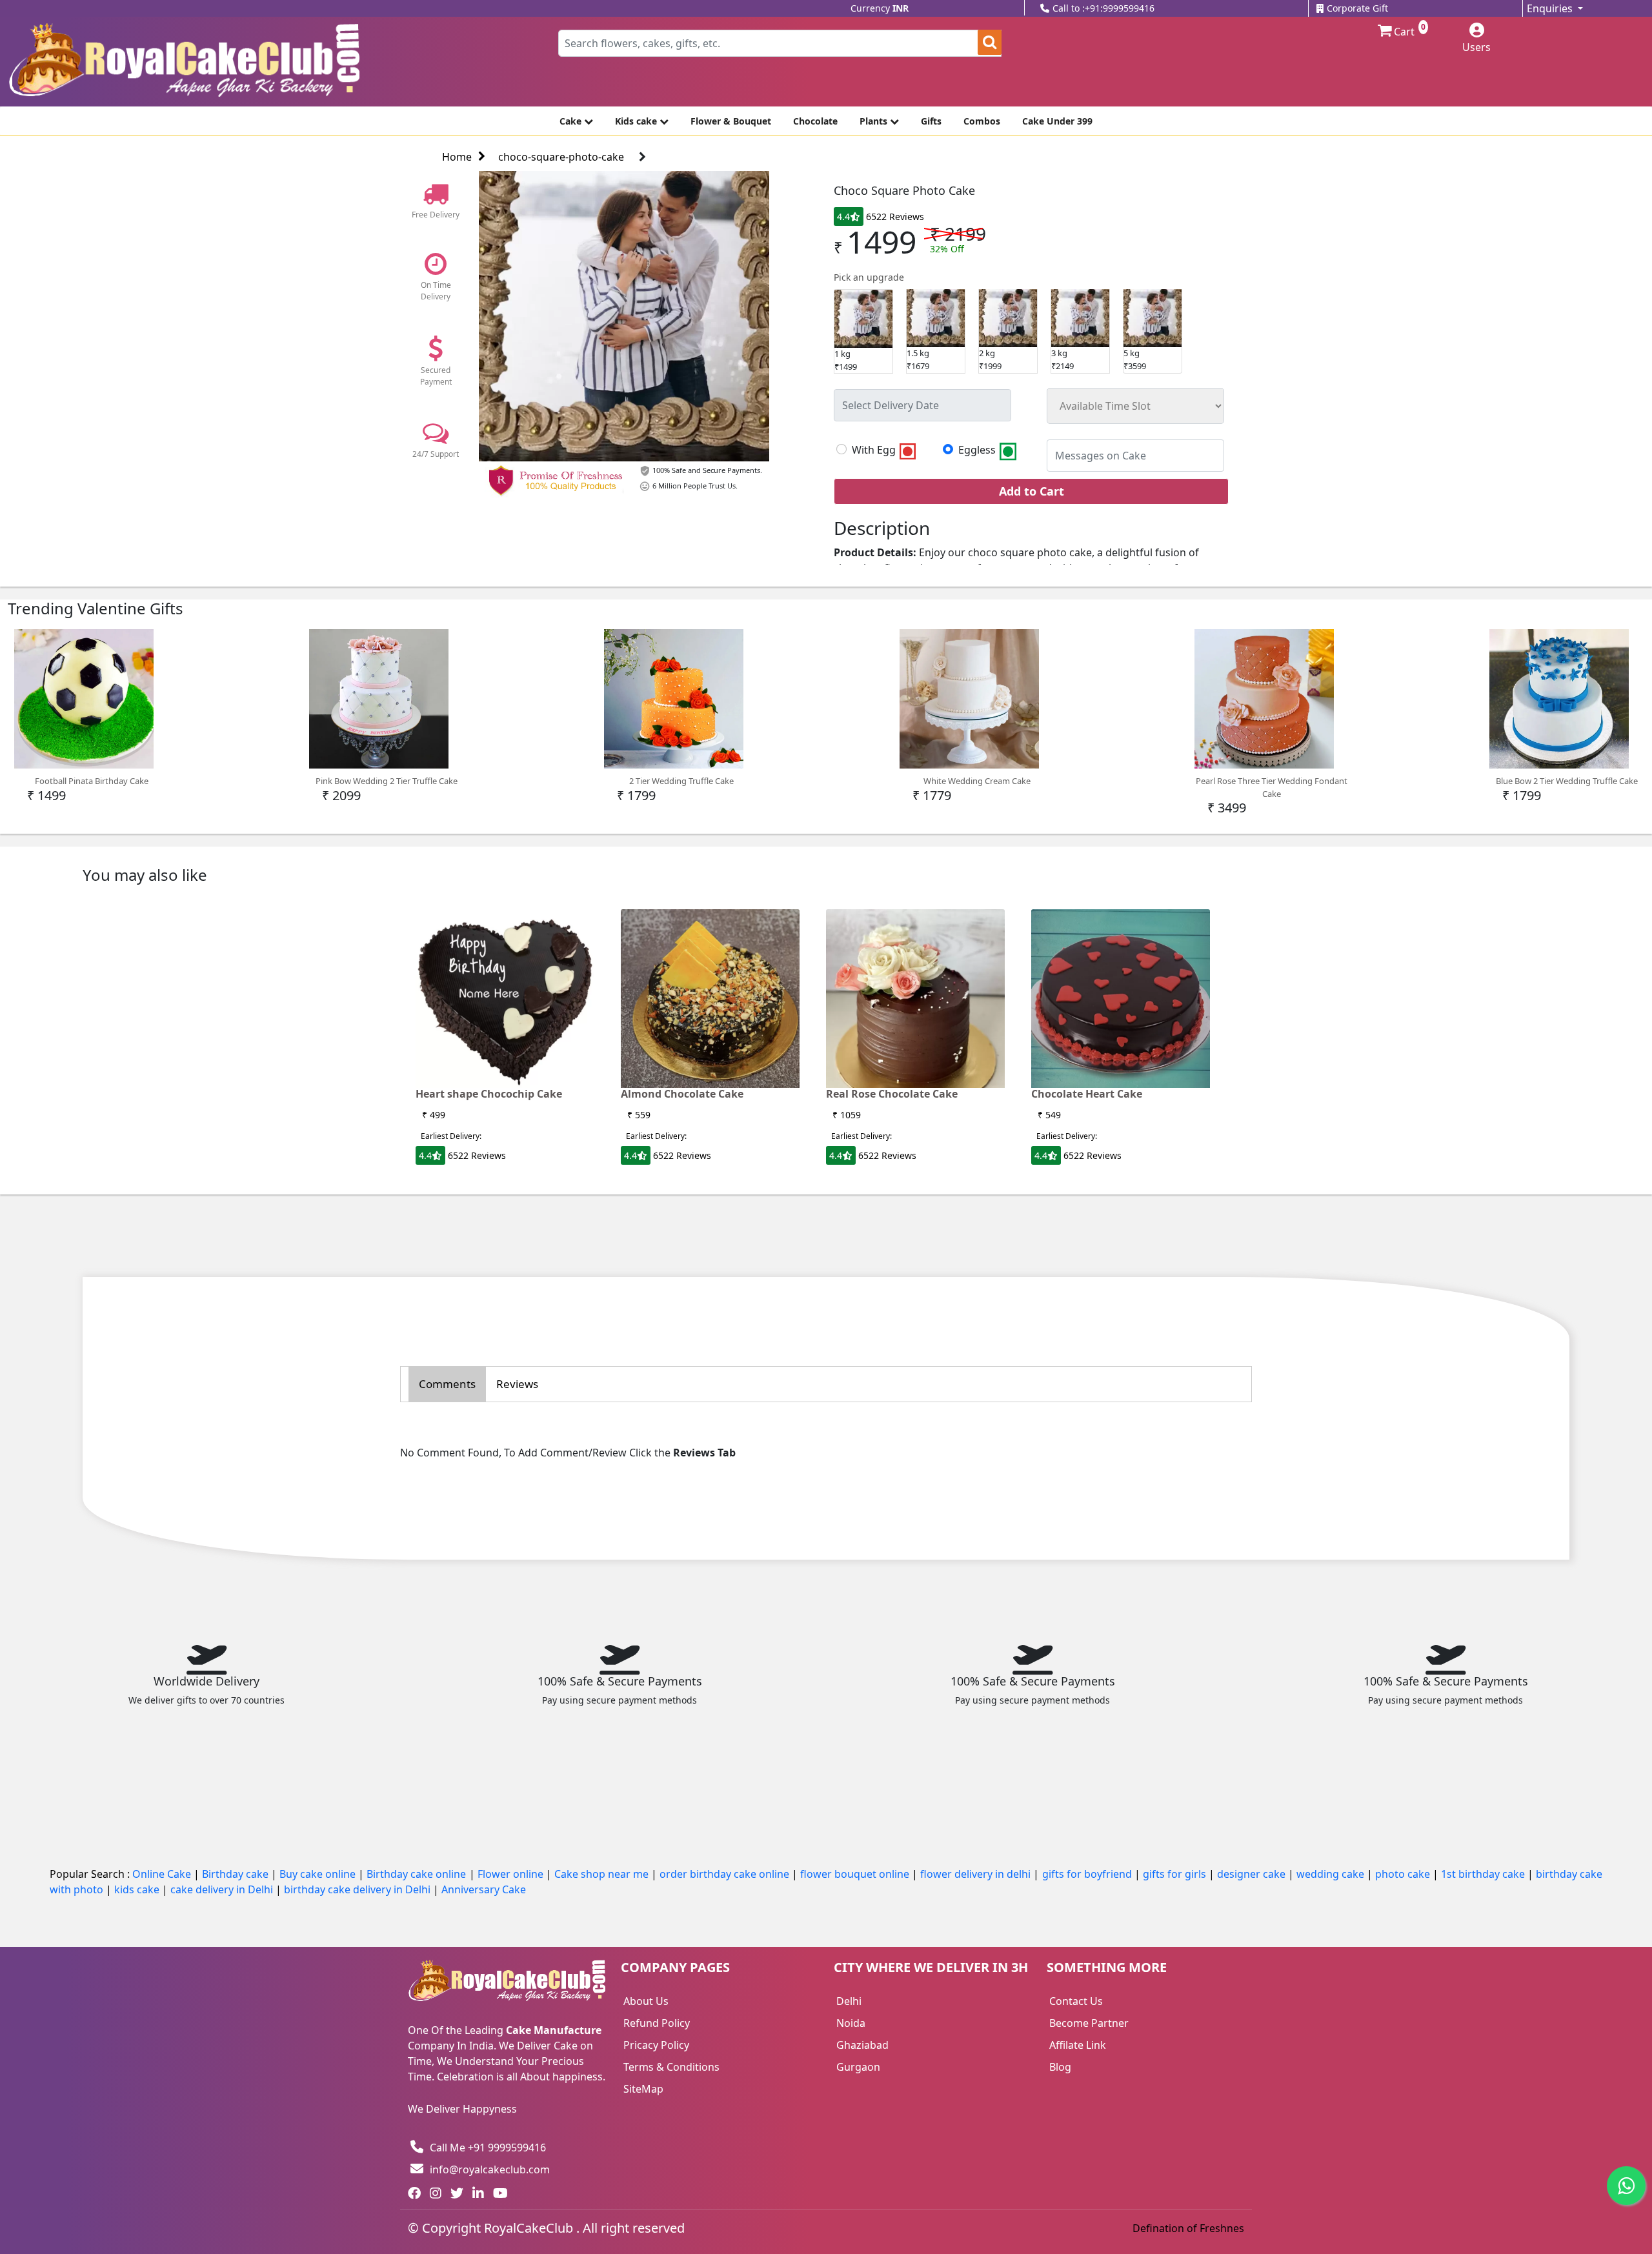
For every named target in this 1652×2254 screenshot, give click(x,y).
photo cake (1404, 1874)
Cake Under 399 (1057, 121)
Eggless (978, 450)
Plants (875, 121)
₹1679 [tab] (918, 359)
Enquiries (1551, 8)
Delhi (849, 2001)
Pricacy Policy (656, 2045)
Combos (982, 121)
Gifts (931, 121)
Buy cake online (319, 1874)
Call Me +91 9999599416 (488, 2148)
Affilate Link (1078, 2045)
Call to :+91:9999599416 (1103, 8)
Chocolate (815, 121)
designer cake (1253, 1874)
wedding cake (1332, 1874)
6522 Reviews (895, 216)
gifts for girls (1176, 1874)
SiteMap (643, 2089)
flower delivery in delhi (977, 1874)
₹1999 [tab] (990, 359)
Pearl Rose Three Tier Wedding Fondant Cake (1272, 787)
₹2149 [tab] (1063, 359)
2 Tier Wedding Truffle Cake (681, 781)
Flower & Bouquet (731, 121)
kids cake (138, 1889)
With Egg (875, 450)
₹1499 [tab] (846, 360)
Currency (880, 8)
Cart (1403, 31)
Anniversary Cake (484, 1889)
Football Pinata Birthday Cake (92, 781)
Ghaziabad (862, 2045)
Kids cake (637, 121)
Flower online (512, 1874)
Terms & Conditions (671, 2067)
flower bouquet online (856, 1874)
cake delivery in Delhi (223, 1889)
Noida (851, 2023)
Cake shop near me (603, 1874)
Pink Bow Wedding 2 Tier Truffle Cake (387, 781)
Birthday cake (237, 1874)
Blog (1060, 2067)
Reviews (517, 1384)
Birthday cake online (418, 1874)
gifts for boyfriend (1088, 1874)
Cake (572, 121)
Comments (447, 1384)
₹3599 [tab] (1135, 359)
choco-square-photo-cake (561, 157)
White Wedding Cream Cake (977, 781)
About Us (646, 2001)
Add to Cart (1032, 491)
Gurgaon (858, 2067)
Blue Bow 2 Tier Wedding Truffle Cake (1567, 781)
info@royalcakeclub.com (490, 2169)
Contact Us (1076, 2001)
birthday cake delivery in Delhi (357, 1889)
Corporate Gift (1357, 8)
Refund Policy (657, 2023)
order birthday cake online (726, 1874)
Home (457, 157)
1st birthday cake (1484, 1874)
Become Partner (1089, 2023)
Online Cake (163, 1874)
